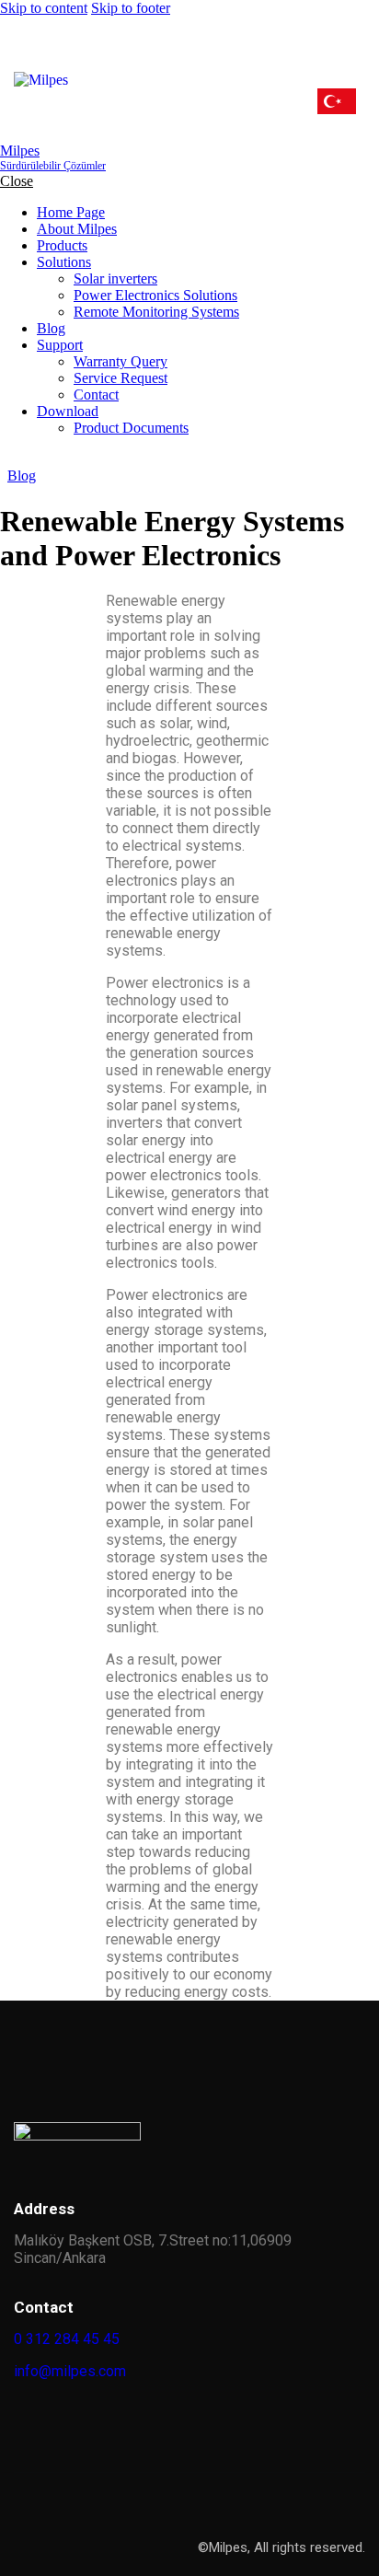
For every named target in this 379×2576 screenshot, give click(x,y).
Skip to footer (131, 8)
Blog (22, 476)
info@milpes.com (70, 2371)
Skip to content (44, 8)
